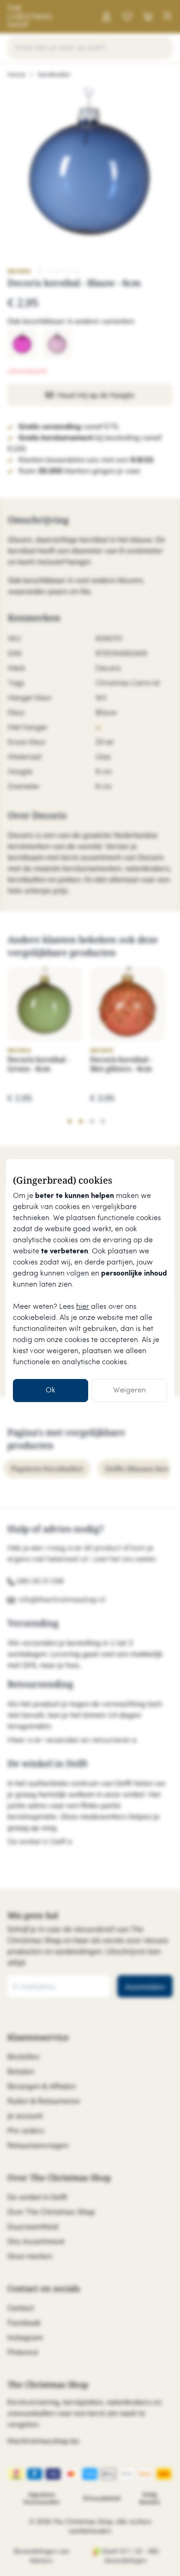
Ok (51, 1390)
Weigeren (129, 1390)
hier (83, 1307)
